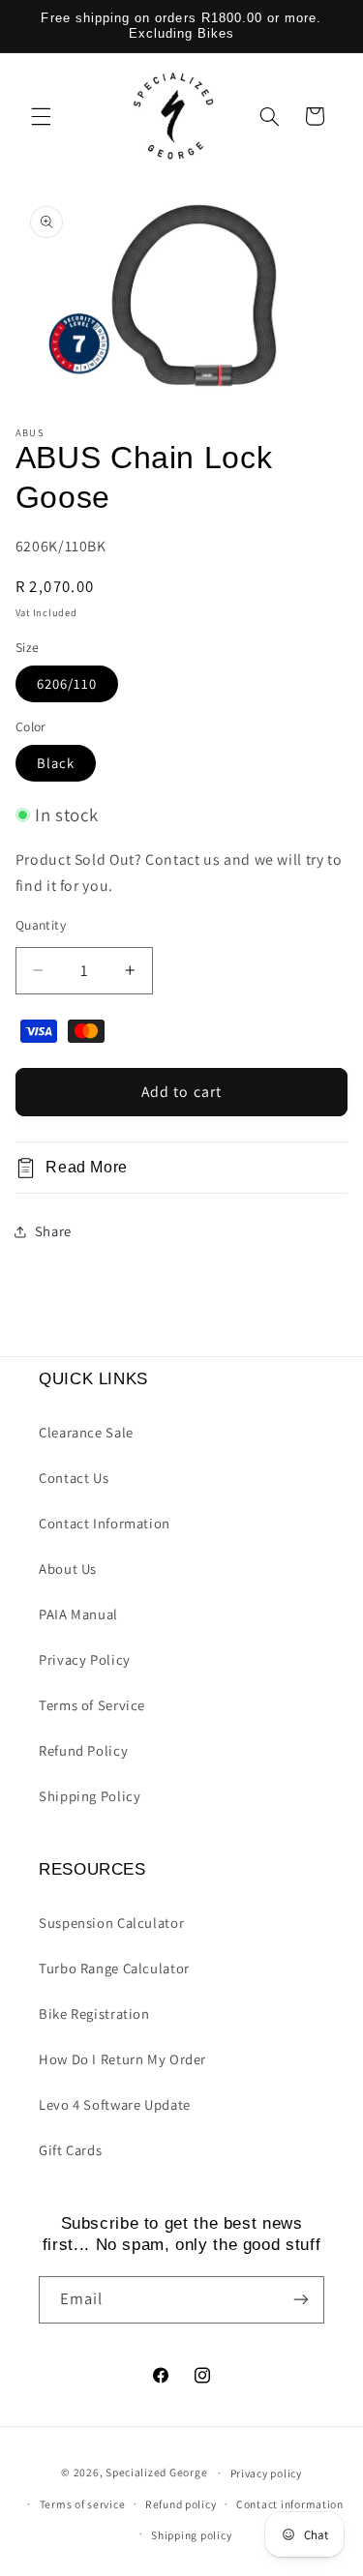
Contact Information (105, 1523)
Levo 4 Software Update (115, 2104)
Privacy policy (266, 2473)
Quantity (41, 925)
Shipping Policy (90, 1796)
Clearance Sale (86, 1432)
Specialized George (156, 2472)
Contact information (290, 2504)
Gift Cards (70, 2150)
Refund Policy (83, 1750)
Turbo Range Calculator (114, 1968)
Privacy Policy (85, 1659)
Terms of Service (92, 1705)
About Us (68, 1569)
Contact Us (74, 1478)
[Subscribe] (301, 2300)
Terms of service (83, 2504)
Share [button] (53, 1231)
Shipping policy (191, 2535)
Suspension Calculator (111, 1923)
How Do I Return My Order (122, 2059)
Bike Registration (94, 2013)
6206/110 (67, 683)
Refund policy (181, 2504)
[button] (41, 116)
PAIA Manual (78, 1614)
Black (56, 763)
